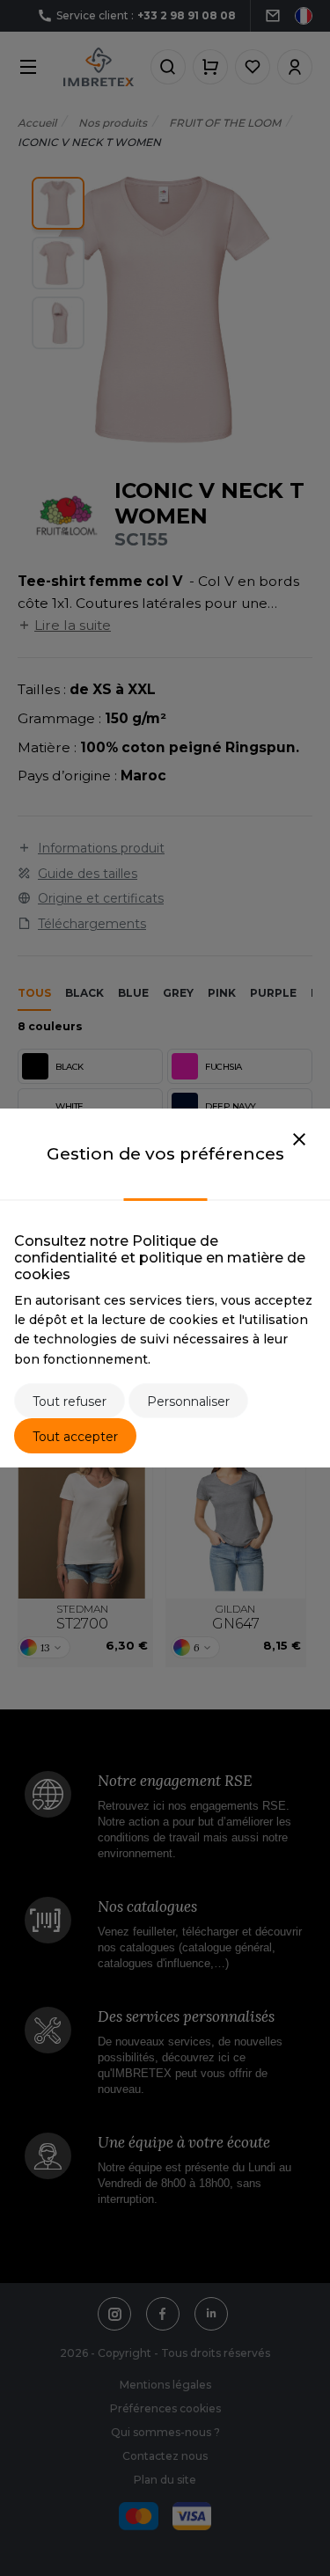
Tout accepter (75, 1437)
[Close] (299, 1140)
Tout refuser (70, 1401)
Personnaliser (188, 1401)
